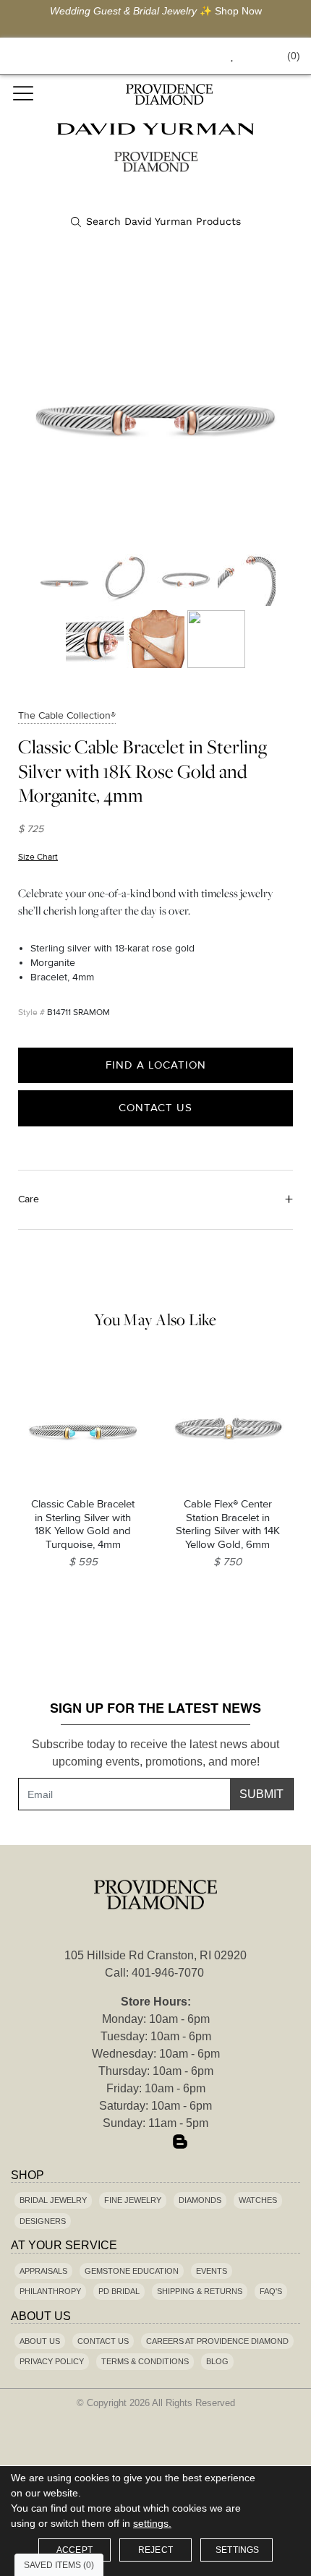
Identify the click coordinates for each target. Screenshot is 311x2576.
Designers (43, 2221)
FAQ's (271, 2291)
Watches (258, 2200)
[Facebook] (131, 2143)
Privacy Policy (52, 2361)
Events (212, 2271)
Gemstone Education (132, 2271)
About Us (40, 2341)
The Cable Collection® (67, 715)
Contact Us (155, 1108)
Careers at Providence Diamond (217, 2341)
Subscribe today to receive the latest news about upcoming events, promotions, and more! (155, 1753)
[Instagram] (155, 2143)
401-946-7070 (168, 1973)
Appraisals (43, 2271)
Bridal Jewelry (53, 2200)
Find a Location (156, 1065)
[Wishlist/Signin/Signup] (226, 56)
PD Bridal (119, 2291)
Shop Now (238, 11)
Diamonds (200, 2200)
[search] (156, 222)
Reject (155, 2550)
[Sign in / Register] (252, 56)
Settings (238, 2550)
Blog (217, 2361)
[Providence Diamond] (169, 94)
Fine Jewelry (133, 2200)
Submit (261, 1794)
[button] (199, 56)
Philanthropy (50, 2291)
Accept (74, 2550)
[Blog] (180, 2143)
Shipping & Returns (200, 2291)
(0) (294, 56)
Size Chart (38, 857)
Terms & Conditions (145, 2361)
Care (29, 1199)
